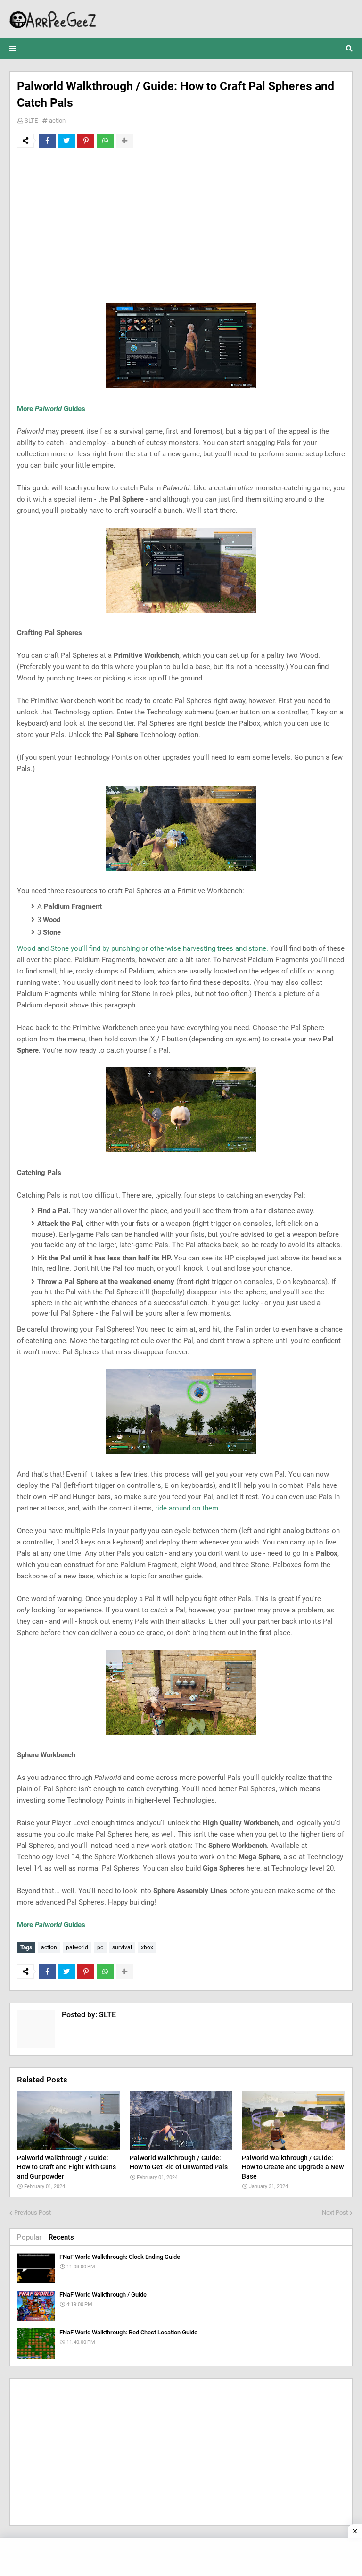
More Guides (51, 409)
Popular (29, 2237)
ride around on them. (188, 1508)
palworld (77, 1947)
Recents (61, 2237)
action (57, 121)
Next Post (335, 2212)
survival (122, 1947)
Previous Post (33, 2212)
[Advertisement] (181, 226)
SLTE (31, 121)
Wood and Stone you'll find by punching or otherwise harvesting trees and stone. (143, 948)
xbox (147, 1947)
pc (100, 1947)
